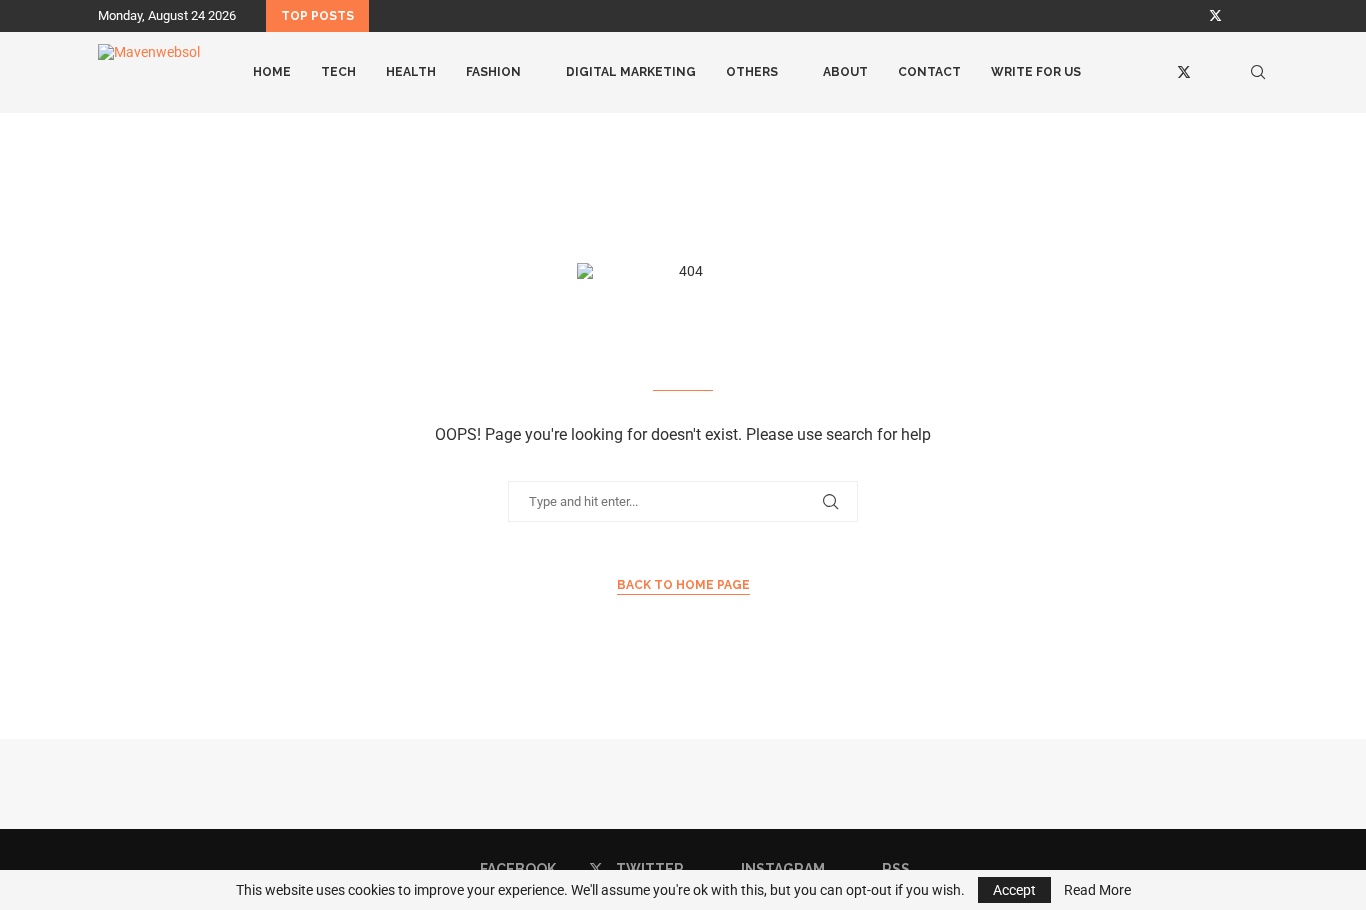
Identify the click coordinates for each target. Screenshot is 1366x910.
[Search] (1258, 72)
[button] (388, 16)
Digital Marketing (631, 72)
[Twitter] (1215, 16)
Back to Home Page (683, 585)
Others (752, 72)
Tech (338, 72)
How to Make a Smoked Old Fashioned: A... (576, 17)
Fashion (493, 72)
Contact (929, 72)
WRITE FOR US (1036, 72)
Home (272, 72)
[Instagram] (1240, 16)
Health (411, 72)
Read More (1097, 890)
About (845, 72)
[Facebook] (1191, 16)
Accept (1014, 890)
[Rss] (1263, 16)
